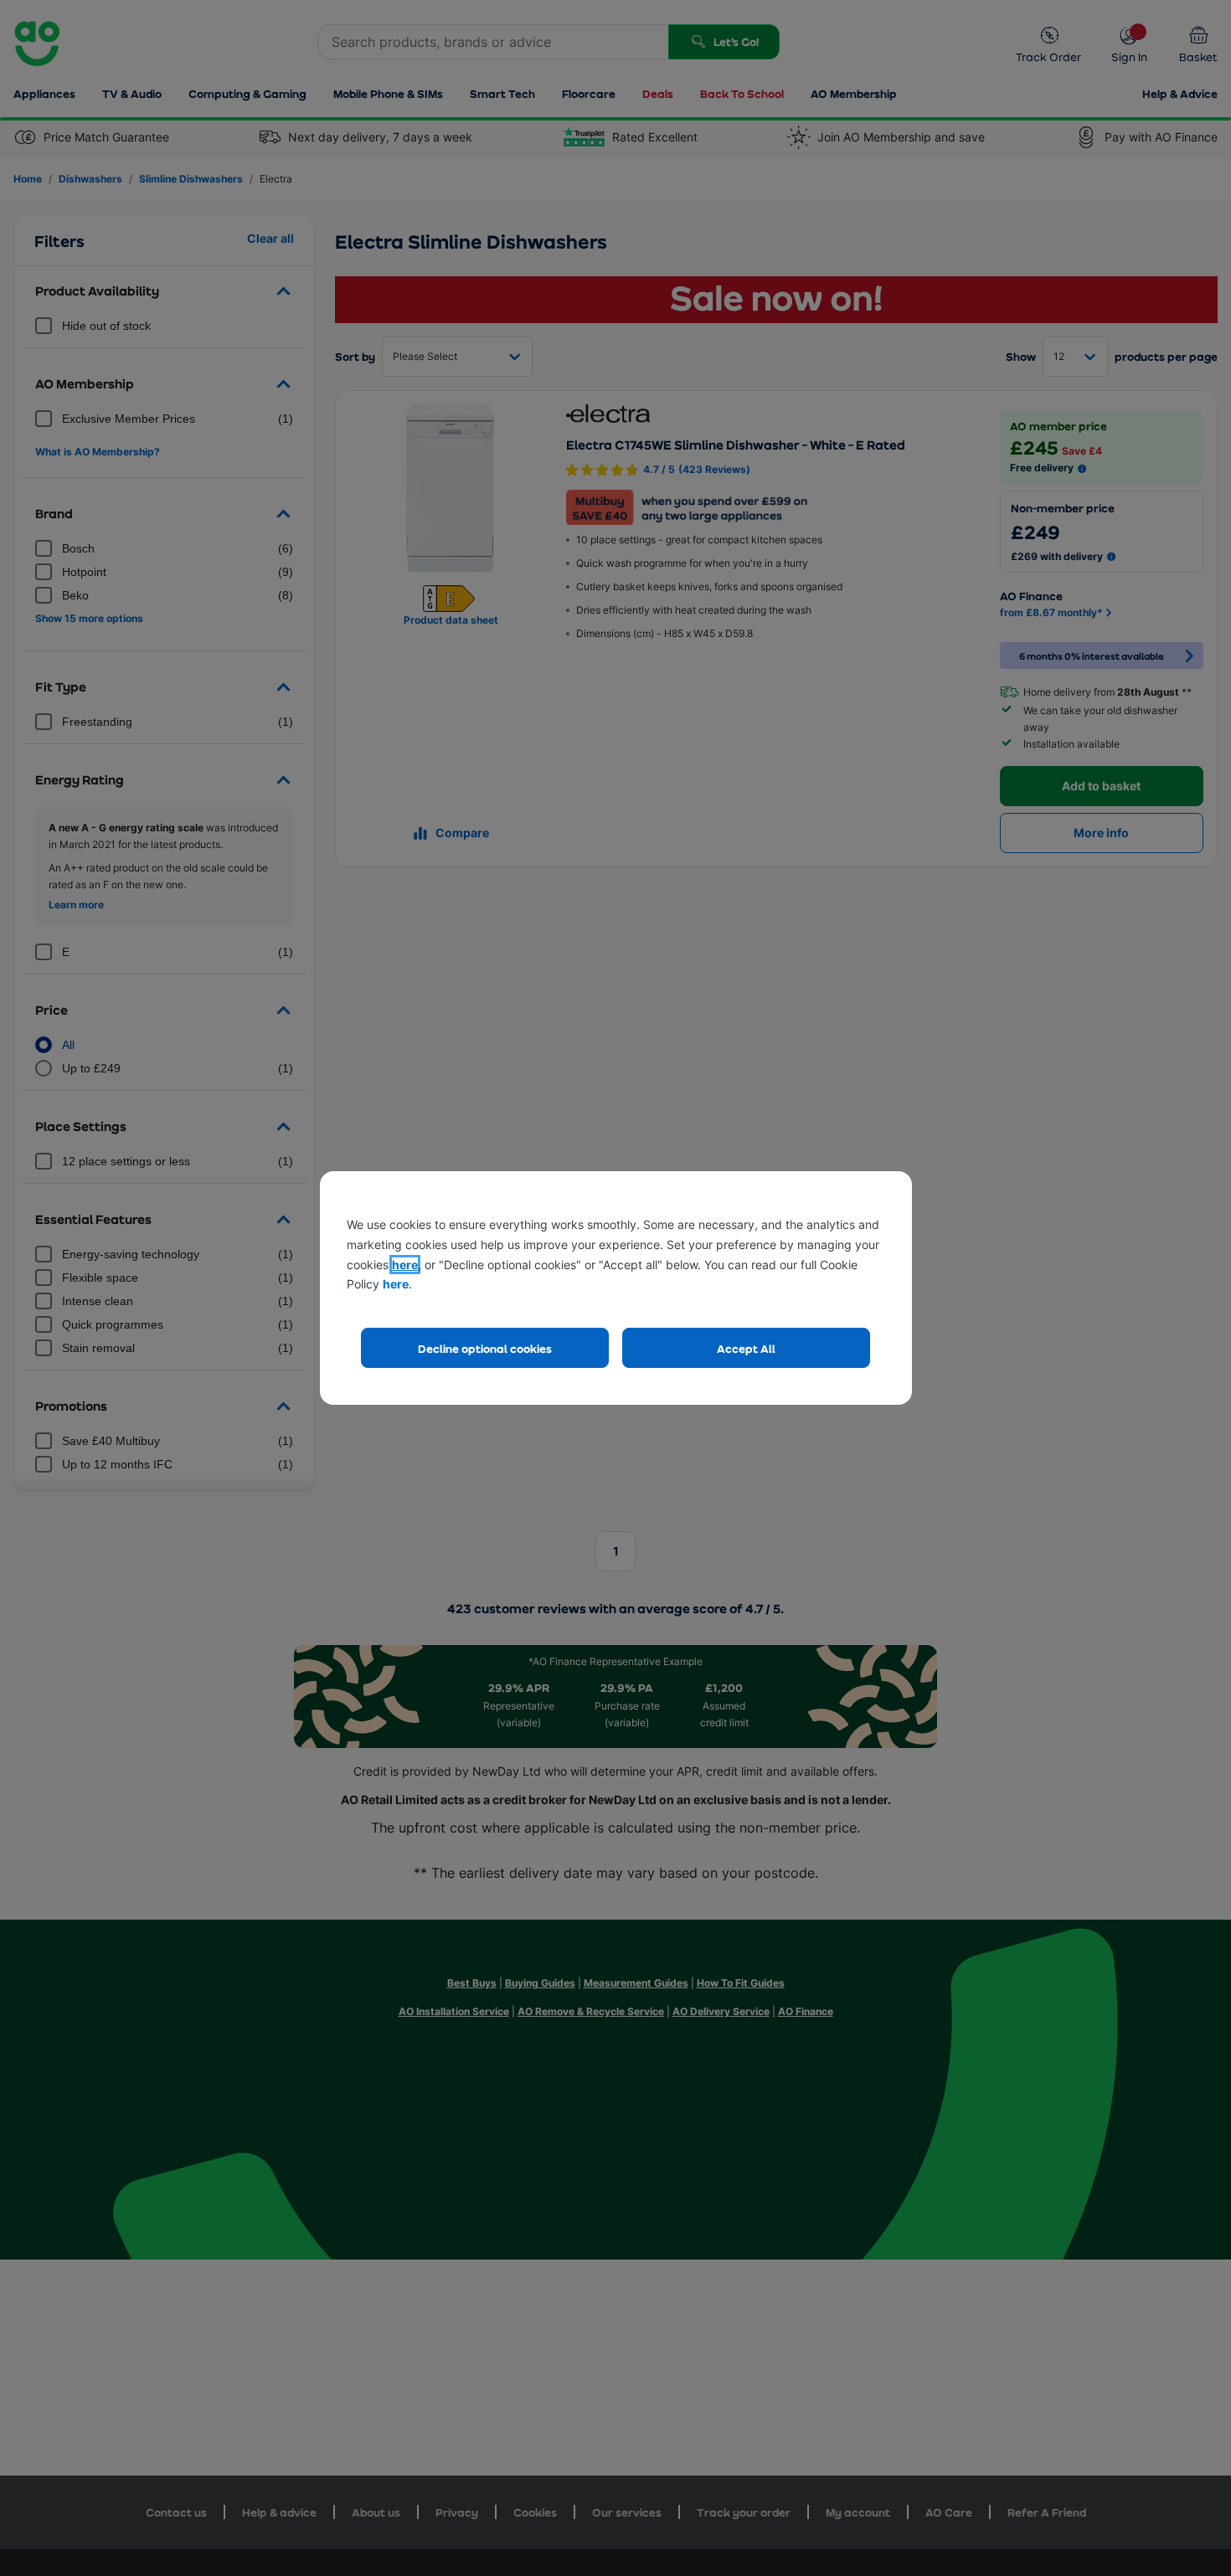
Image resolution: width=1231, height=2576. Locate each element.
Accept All (746, 1348)
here (405, 1265)
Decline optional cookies (485, 1348)
